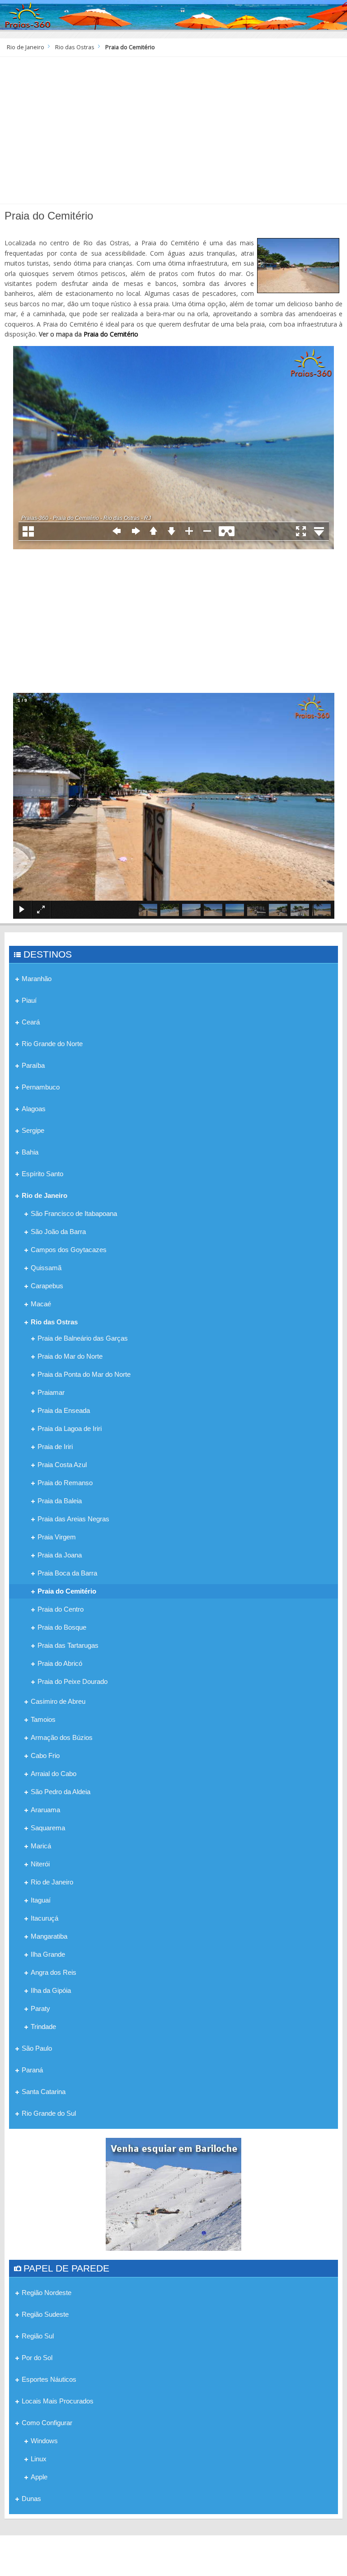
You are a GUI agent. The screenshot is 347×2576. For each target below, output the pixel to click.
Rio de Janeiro (26, 47)
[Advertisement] (173, 134)
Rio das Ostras (75, 47)
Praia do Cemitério (111, 334)
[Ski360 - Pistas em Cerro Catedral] (173, 2193)
